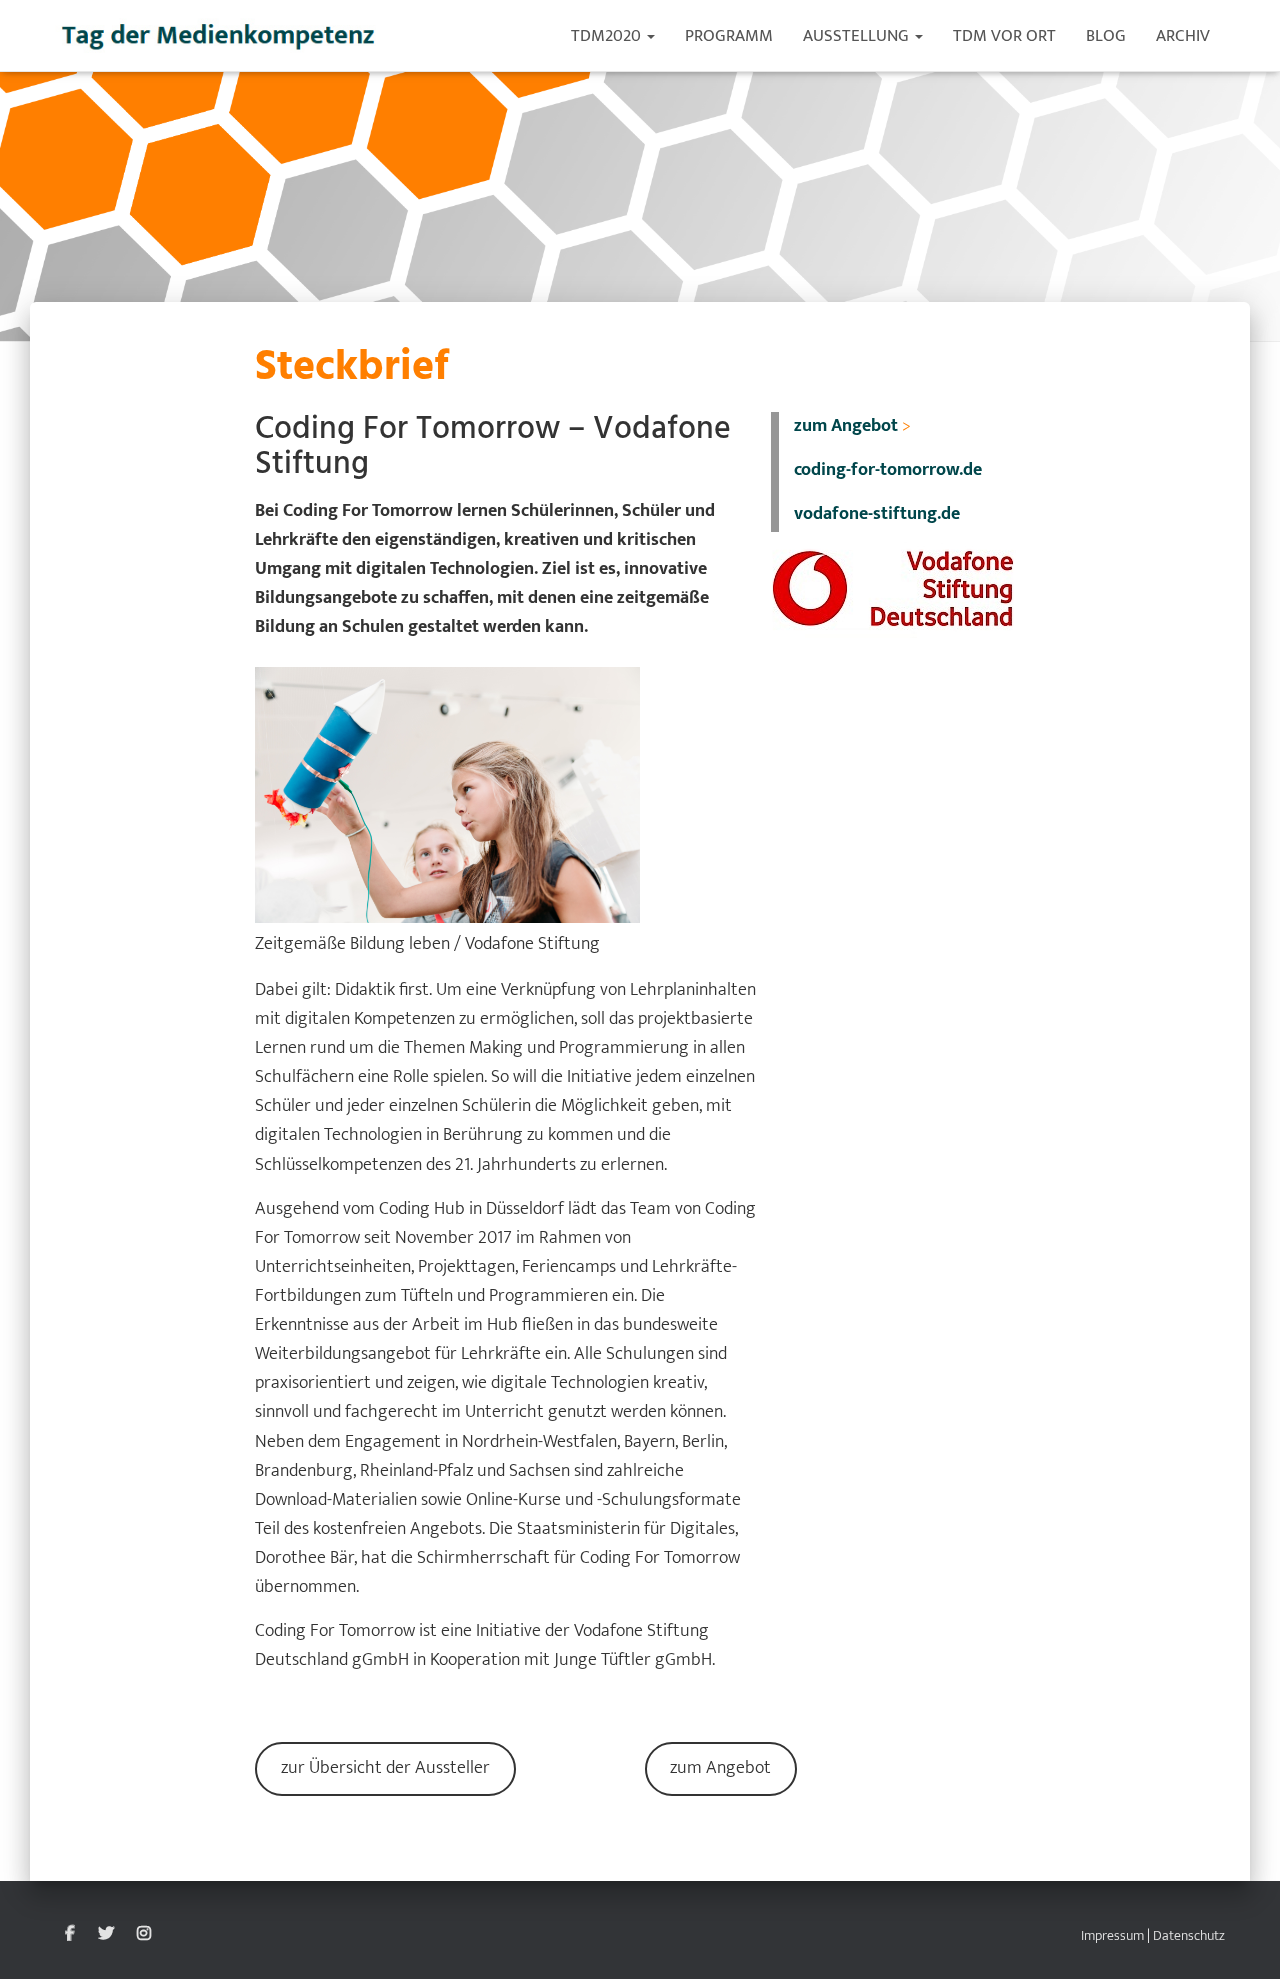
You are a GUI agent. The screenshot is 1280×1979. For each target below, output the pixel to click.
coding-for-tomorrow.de (888, 470)
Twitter (106, 1934)
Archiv (1183, 36)
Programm (729, 36)
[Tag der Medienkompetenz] (219, 36)
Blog (1106, 36)
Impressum (1112, 1935)
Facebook (70, 1934)
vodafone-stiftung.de (877, 514)
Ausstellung (858, 36)
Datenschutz (1189, 1935)
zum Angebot (720, 1768)
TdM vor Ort (1004, 36)
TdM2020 (608, 36)
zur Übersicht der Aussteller (385, 1768)
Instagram (144, 1934)
